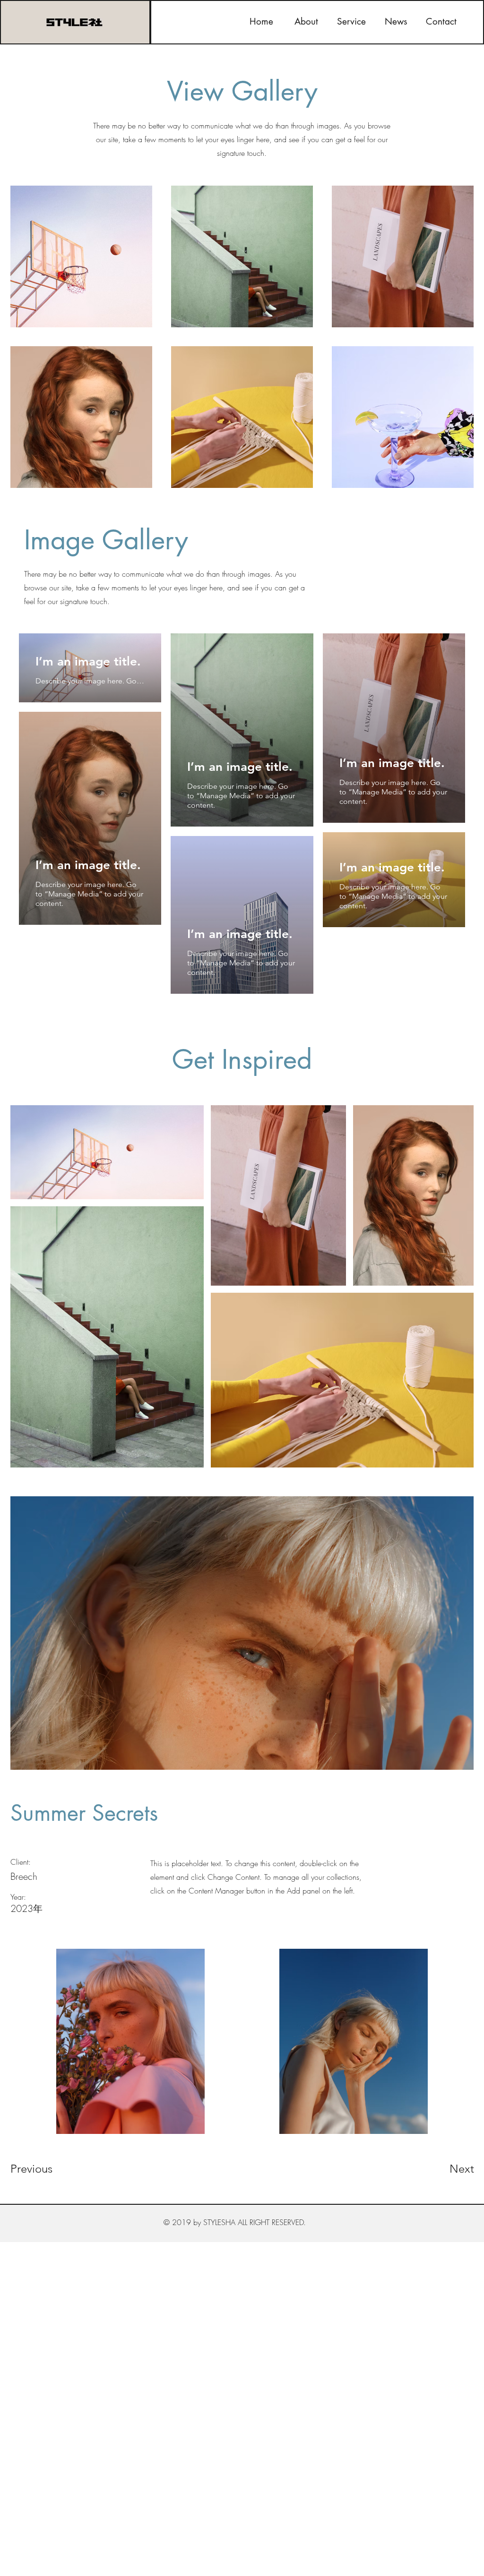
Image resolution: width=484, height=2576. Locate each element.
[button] (351, 22)
